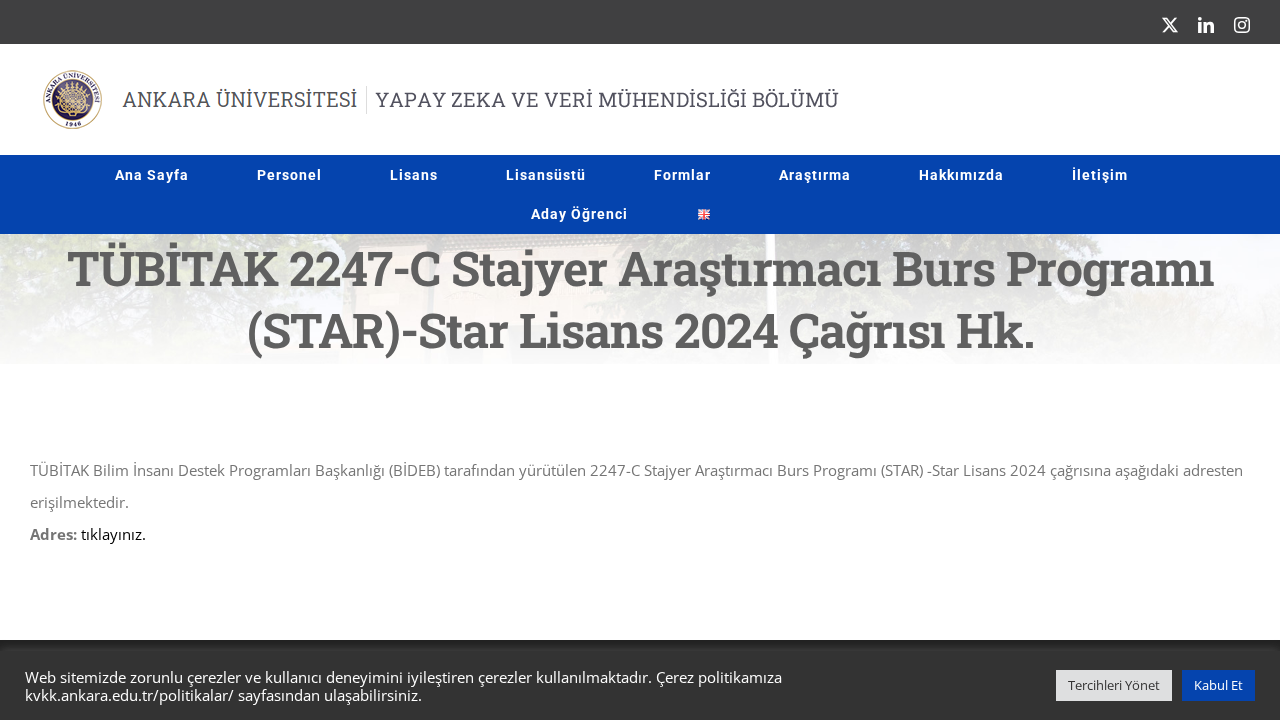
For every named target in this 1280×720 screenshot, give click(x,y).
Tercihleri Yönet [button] (1114, 685)
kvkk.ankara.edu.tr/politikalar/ (129, 695)
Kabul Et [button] (1218, 685)
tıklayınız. (113, 534)
